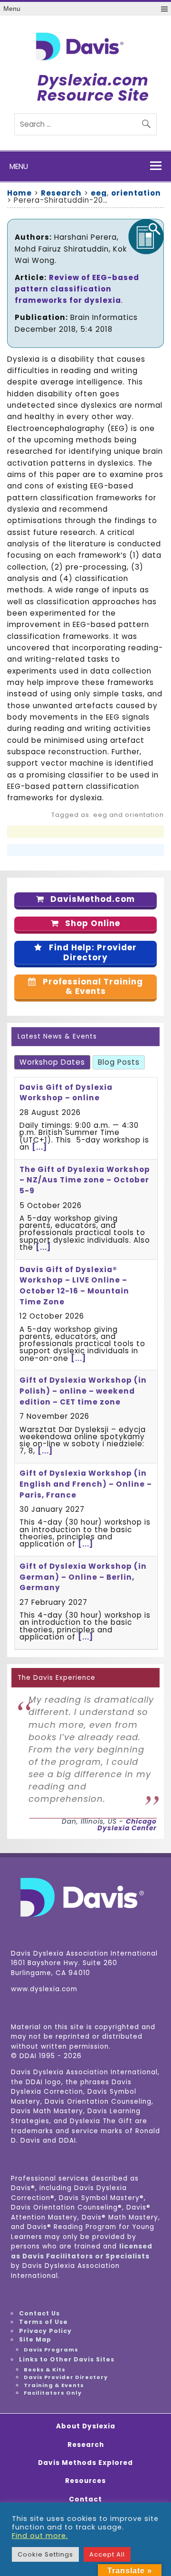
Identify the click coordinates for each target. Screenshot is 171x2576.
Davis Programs (51, 2350)
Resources (85, 2481)
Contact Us (39, 2313)
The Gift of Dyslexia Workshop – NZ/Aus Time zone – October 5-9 (85, 1180)
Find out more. (40, 2536)
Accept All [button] (107, 2554)
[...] (39, 1147)
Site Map (35, 2339)
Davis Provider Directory (66, 2377)
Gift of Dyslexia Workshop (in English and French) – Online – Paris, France (86, 1484)
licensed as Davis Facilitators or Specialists (82, 2251)
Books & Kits (45, 2370)
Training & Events (54, 2385)
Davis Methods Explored (85, 2463)
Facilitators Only (53, 2393)
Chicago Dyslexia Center (127, 1825)
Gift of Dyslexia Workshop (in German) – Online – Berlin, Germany (83, 1577)
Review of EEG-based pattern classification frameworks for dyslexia (77, 289)
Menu (12, 9)
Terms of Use (43, 2322)
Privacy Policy (45, 2331)
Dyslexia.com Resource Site (93, 88)
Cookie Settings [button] (45, 2554)
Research (86, 2445)
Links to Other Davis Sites (67, 2359)
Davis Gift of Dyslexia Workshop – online (66, 1093)
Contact (85, 2500)
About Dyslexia (86, 2426)
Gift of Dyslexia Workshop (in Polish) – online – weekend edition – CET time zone (83, 1391)
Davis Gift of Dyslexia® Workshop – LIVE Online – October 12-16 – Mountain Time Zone (74, 1286)
